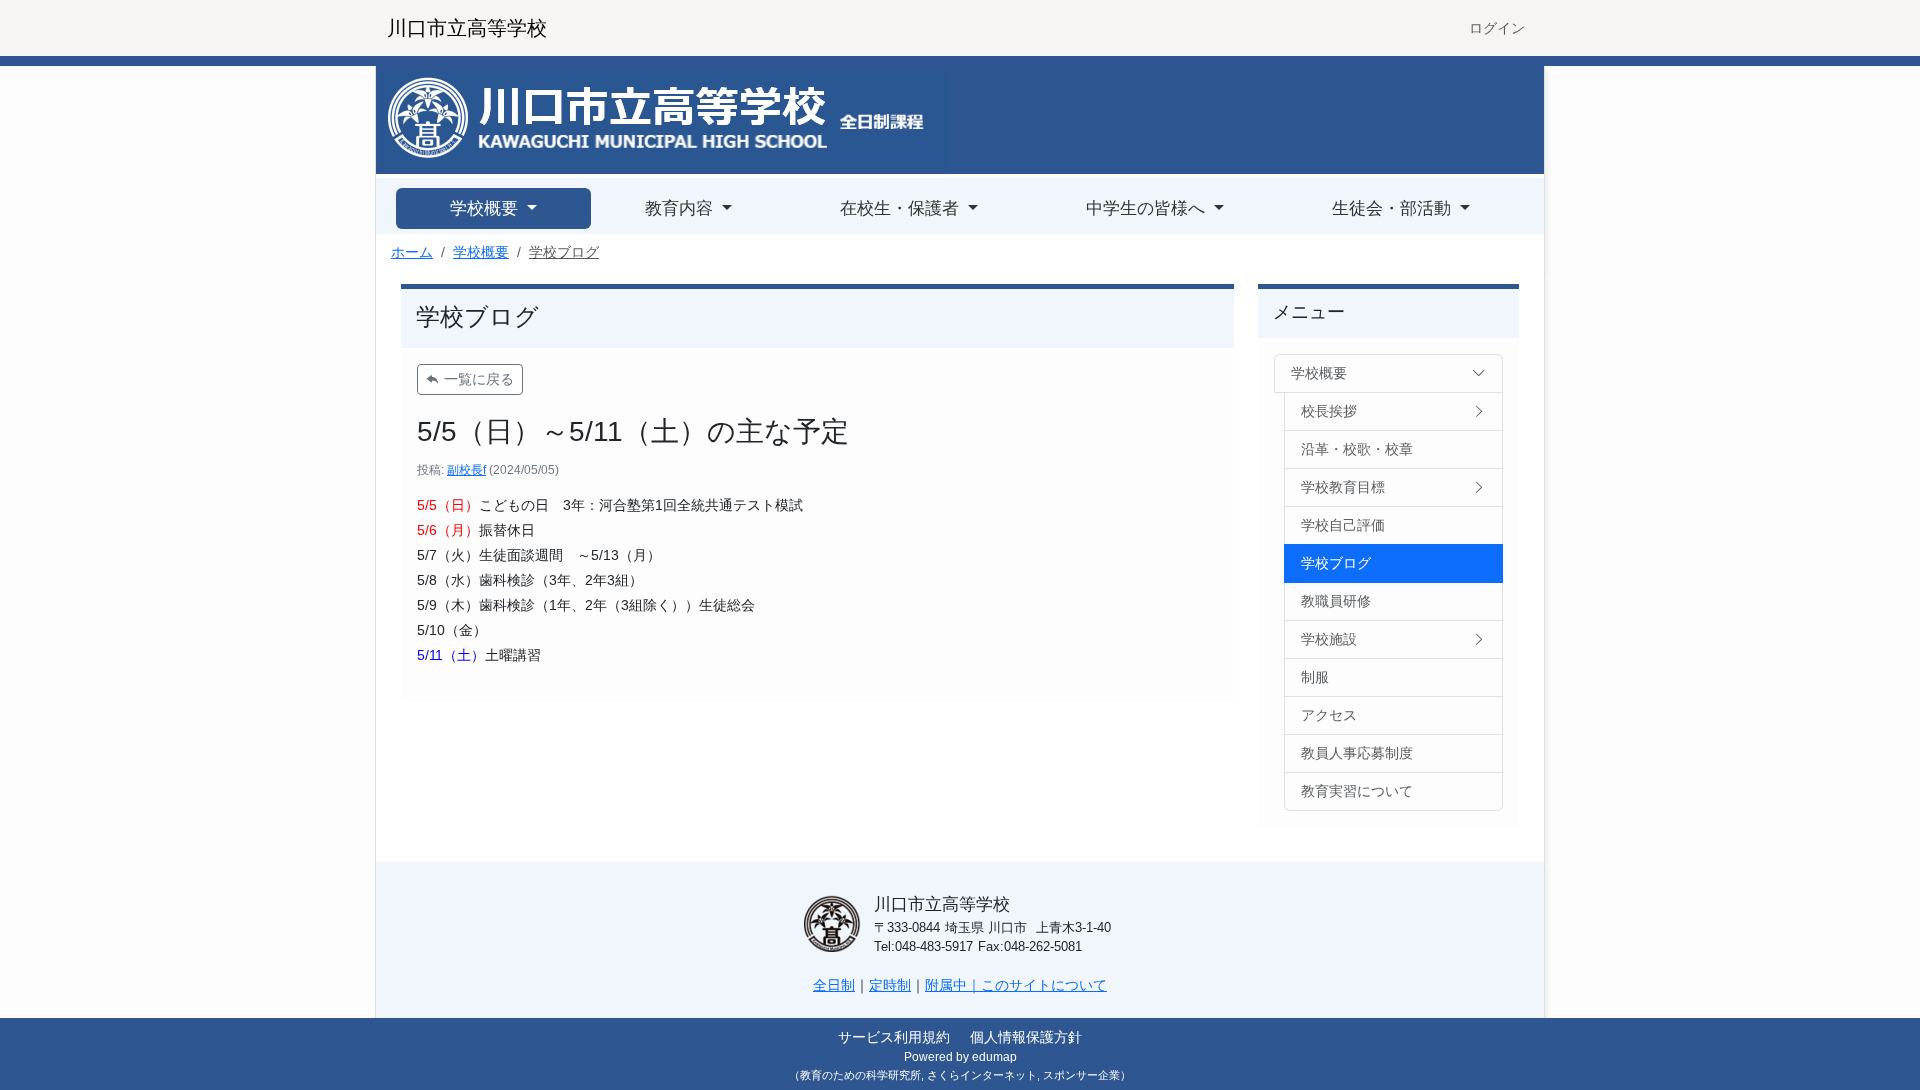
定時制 (890, 985)
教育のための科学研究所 (860, 1075)
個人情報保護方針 (1026, 1037)
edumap (994, 1057)
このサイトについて (1044, 985)
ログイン (1497, 28)
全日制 (834, 985)
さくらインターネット (982, 1075)
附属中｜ (953, 985)
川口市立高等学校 (467, 28)
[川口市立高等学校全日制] (665, 119)
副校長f (466, 470)
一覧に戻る (477, 379)
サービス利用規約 (894, 1037)
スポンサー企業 (1081, 1075)
